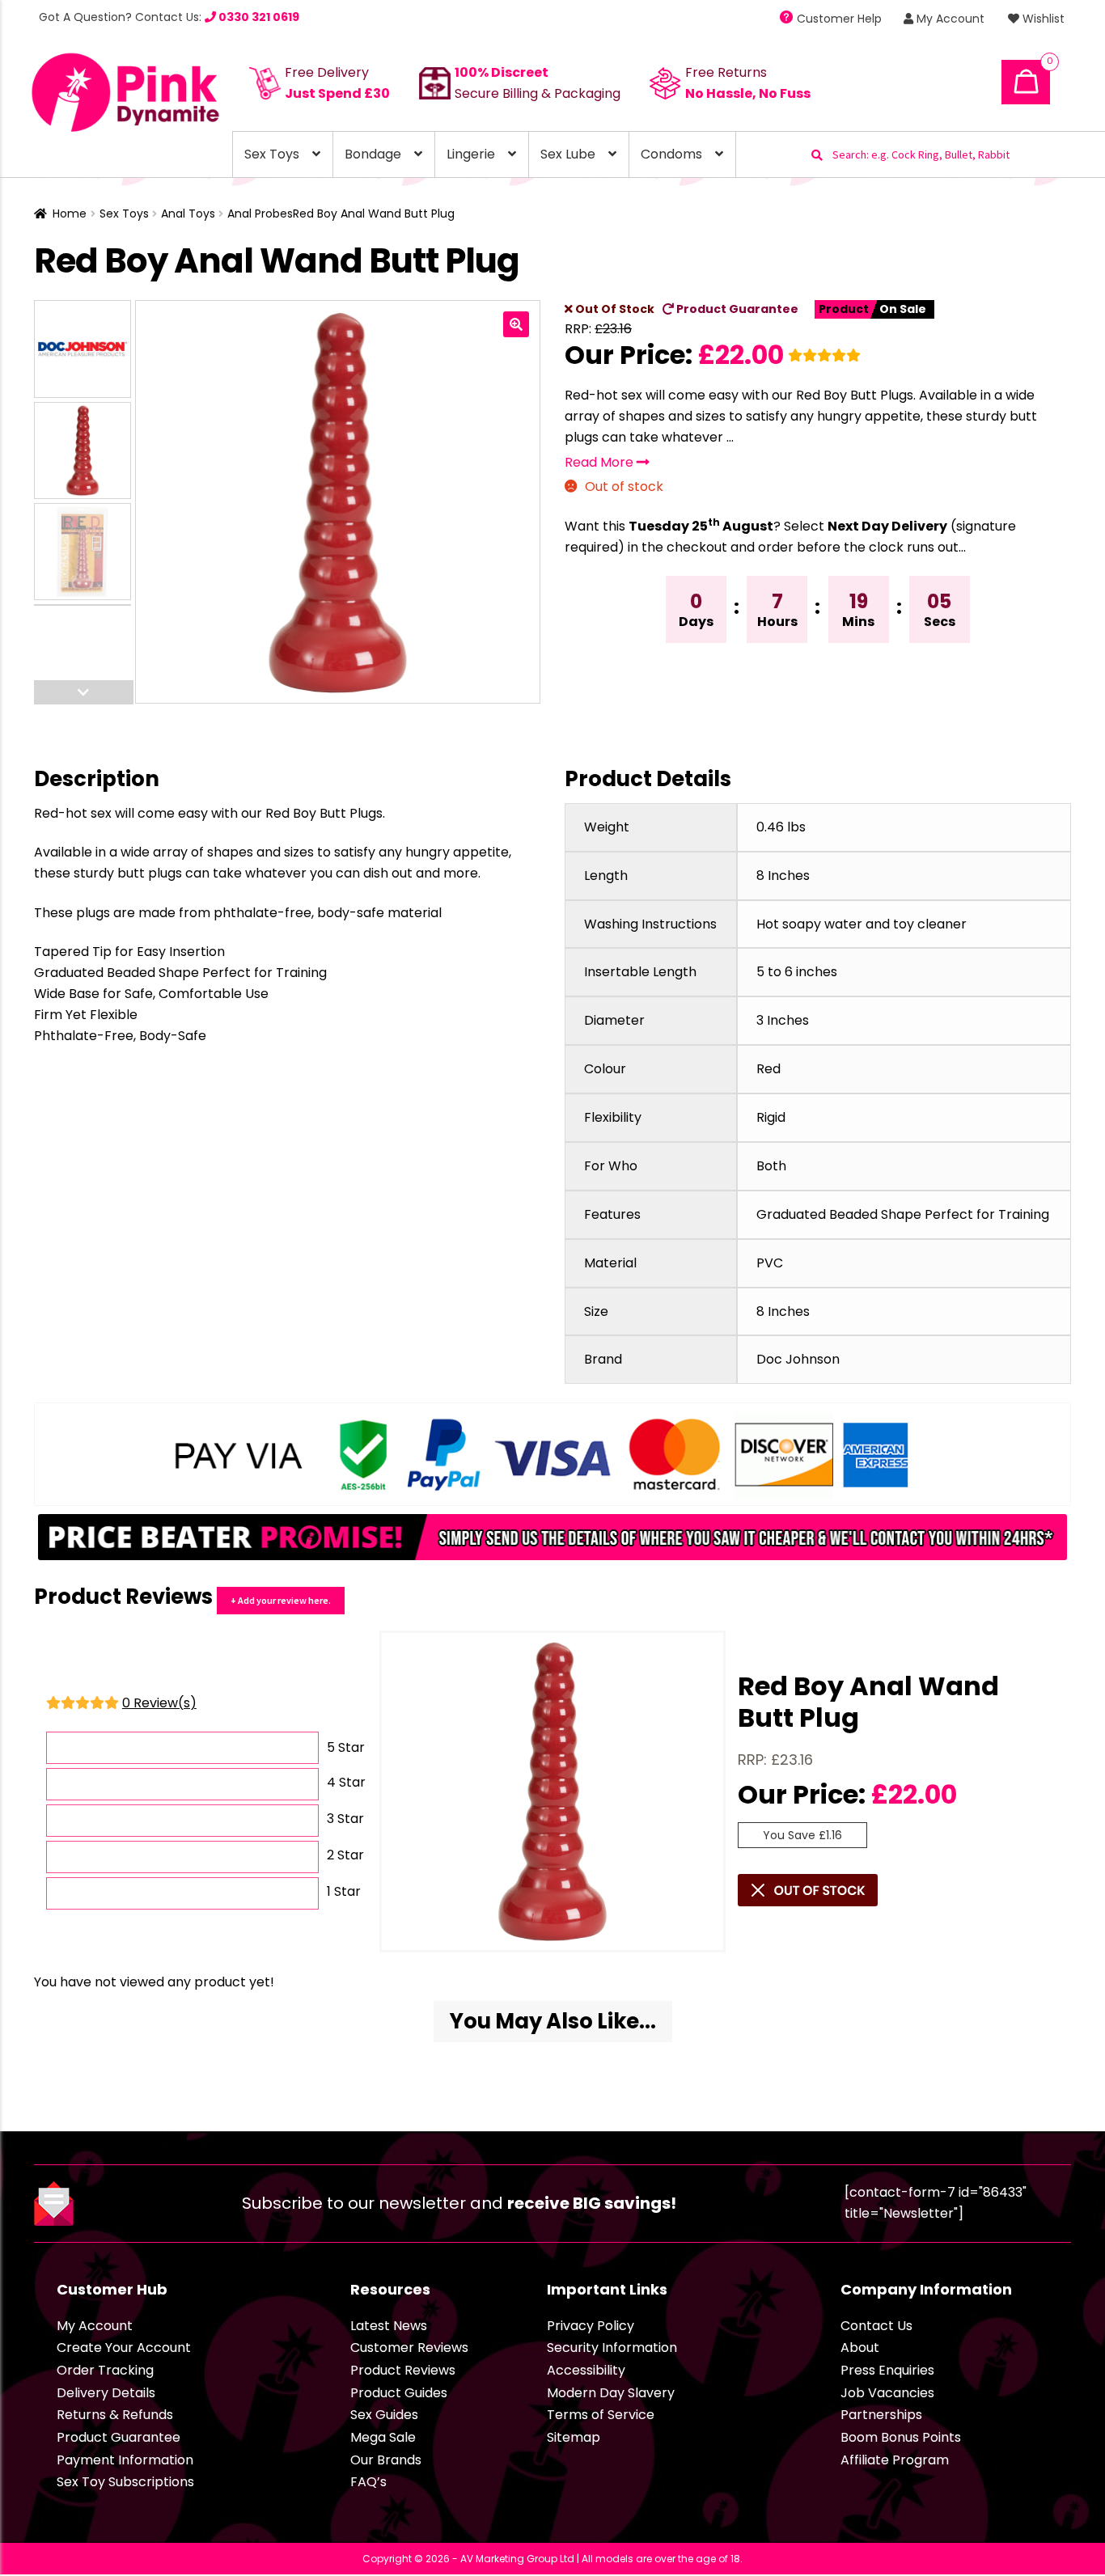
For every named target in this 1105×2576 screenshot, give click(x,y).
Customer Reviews (409, 2348)
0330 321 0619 (258, 17)
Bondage (373, 154)
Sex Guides (384, 2415)
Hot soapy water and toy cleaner (862, 924)
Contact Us (876, 2326)
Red (768, 1069)
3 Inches (783, 1020)
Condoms (671, 154)
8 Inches (783, 876)
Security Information (612, 2348)
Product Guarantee (736, 309)
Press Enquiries (887, 2370)
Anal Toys (188, 214)
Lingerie (471, 154)
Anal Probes (260, 214)
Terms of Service (601, 2415)
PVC (770, 1263)
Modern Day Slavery (611, 2393)
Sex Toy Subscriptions (125, 2482)
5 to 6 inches (797, 972)
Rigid (771, 1117)
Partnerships (881, 2415)
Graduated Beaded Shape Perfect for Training (903, 1214)
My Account (949, 19)
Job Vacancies (887, 2393)
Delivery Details (106, 2393)
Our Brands (386, 2460)
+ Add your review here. (281, 1600)
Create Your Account (124, 2348)
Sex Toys (272, 154)
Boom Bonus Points (901, 2437)
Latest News (389, 2326)
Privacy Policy (591, 2326)
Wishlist (1042, 19)
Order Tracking (105, 2370)
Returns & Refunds (115, 2415)
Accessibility (586, 2370)
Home (70, 214)
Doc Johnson (798, 1359)
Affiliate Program (895, 2460)
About (860, 2348)
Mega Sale (383, 2437)
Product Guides (399, 2393)
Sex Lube (568, 154)
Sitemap (574, 2437)
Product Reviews (403, 2370)
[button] (516, 324)
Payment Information (125, 2460)
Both (771, 1166)
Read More (601, 462)
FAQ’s (368, 2482)
